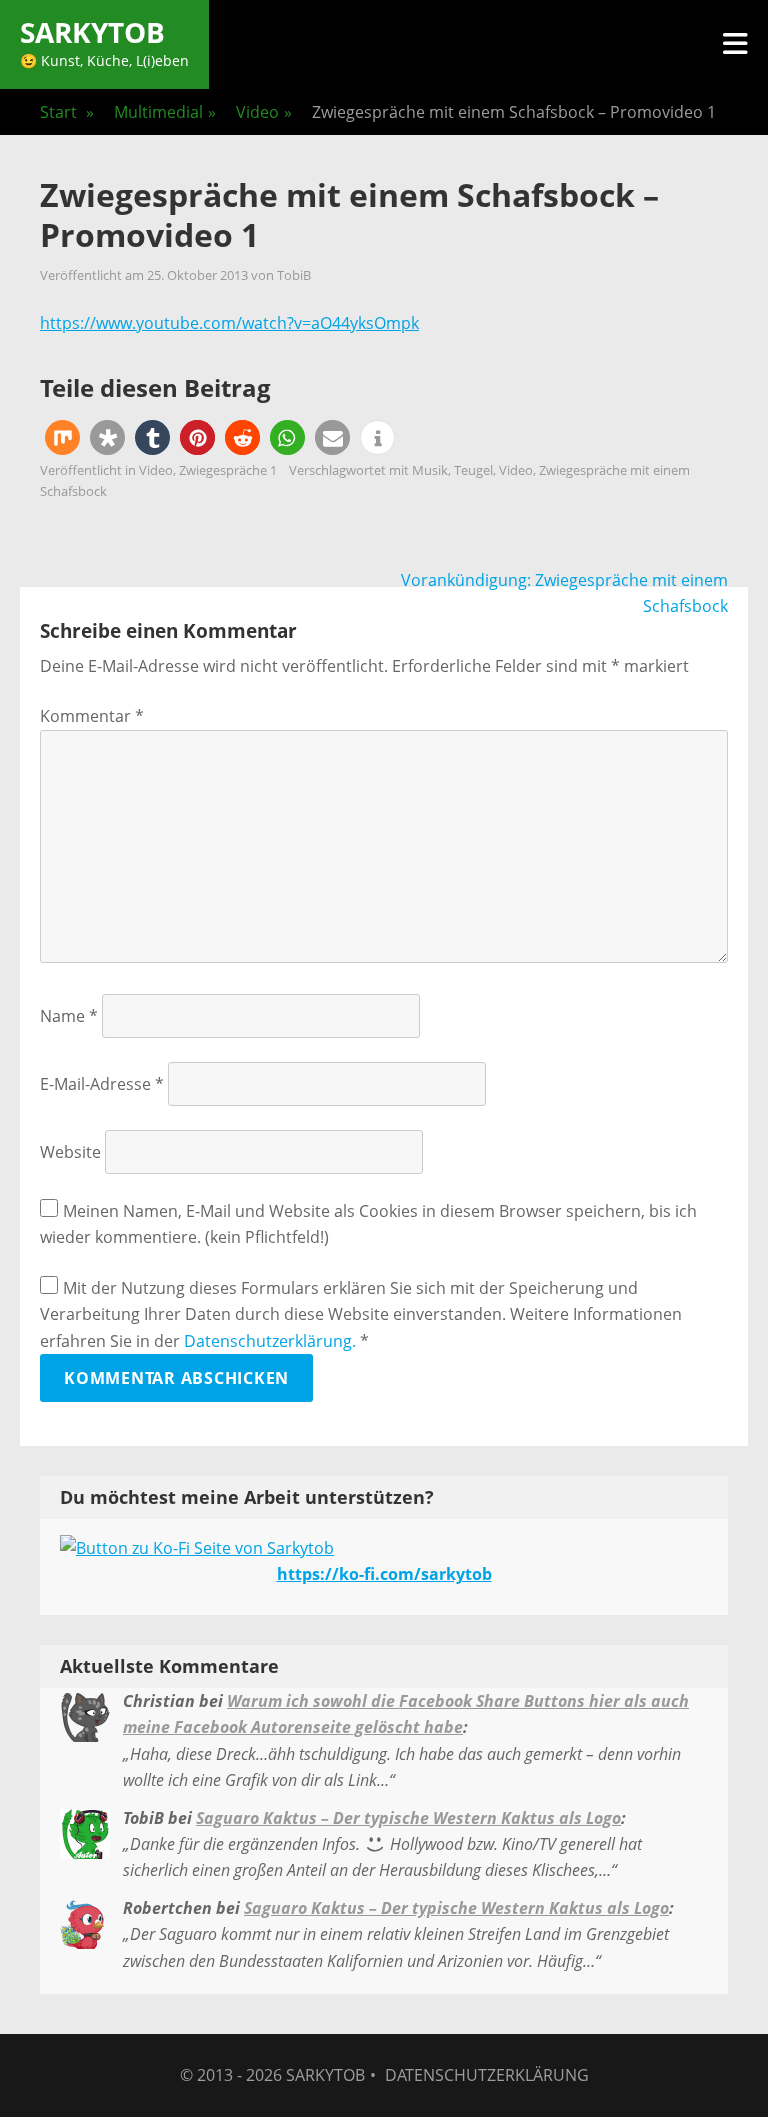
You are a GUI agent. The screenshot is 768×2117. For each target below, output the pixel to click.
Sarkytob (92, 32)
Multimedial (165, 112)
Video (264, 112)
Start (67, 112)
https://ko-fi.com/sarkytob (384, 1574)
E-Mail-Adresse (102, 1084)
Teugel (473, 470)
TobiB (294, 275)
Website (70, 1152)
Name (69, 1016)
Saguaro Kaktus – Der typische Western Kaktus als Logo (408, 1818)
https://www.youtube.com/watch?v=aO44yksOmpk (229, 323)
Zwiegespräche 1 (228, 470)
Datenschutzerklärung (487, 2075)
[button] (62, 437)
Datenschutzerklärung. (270, 1341)
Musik (430, 470)
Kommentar (92, 716)
